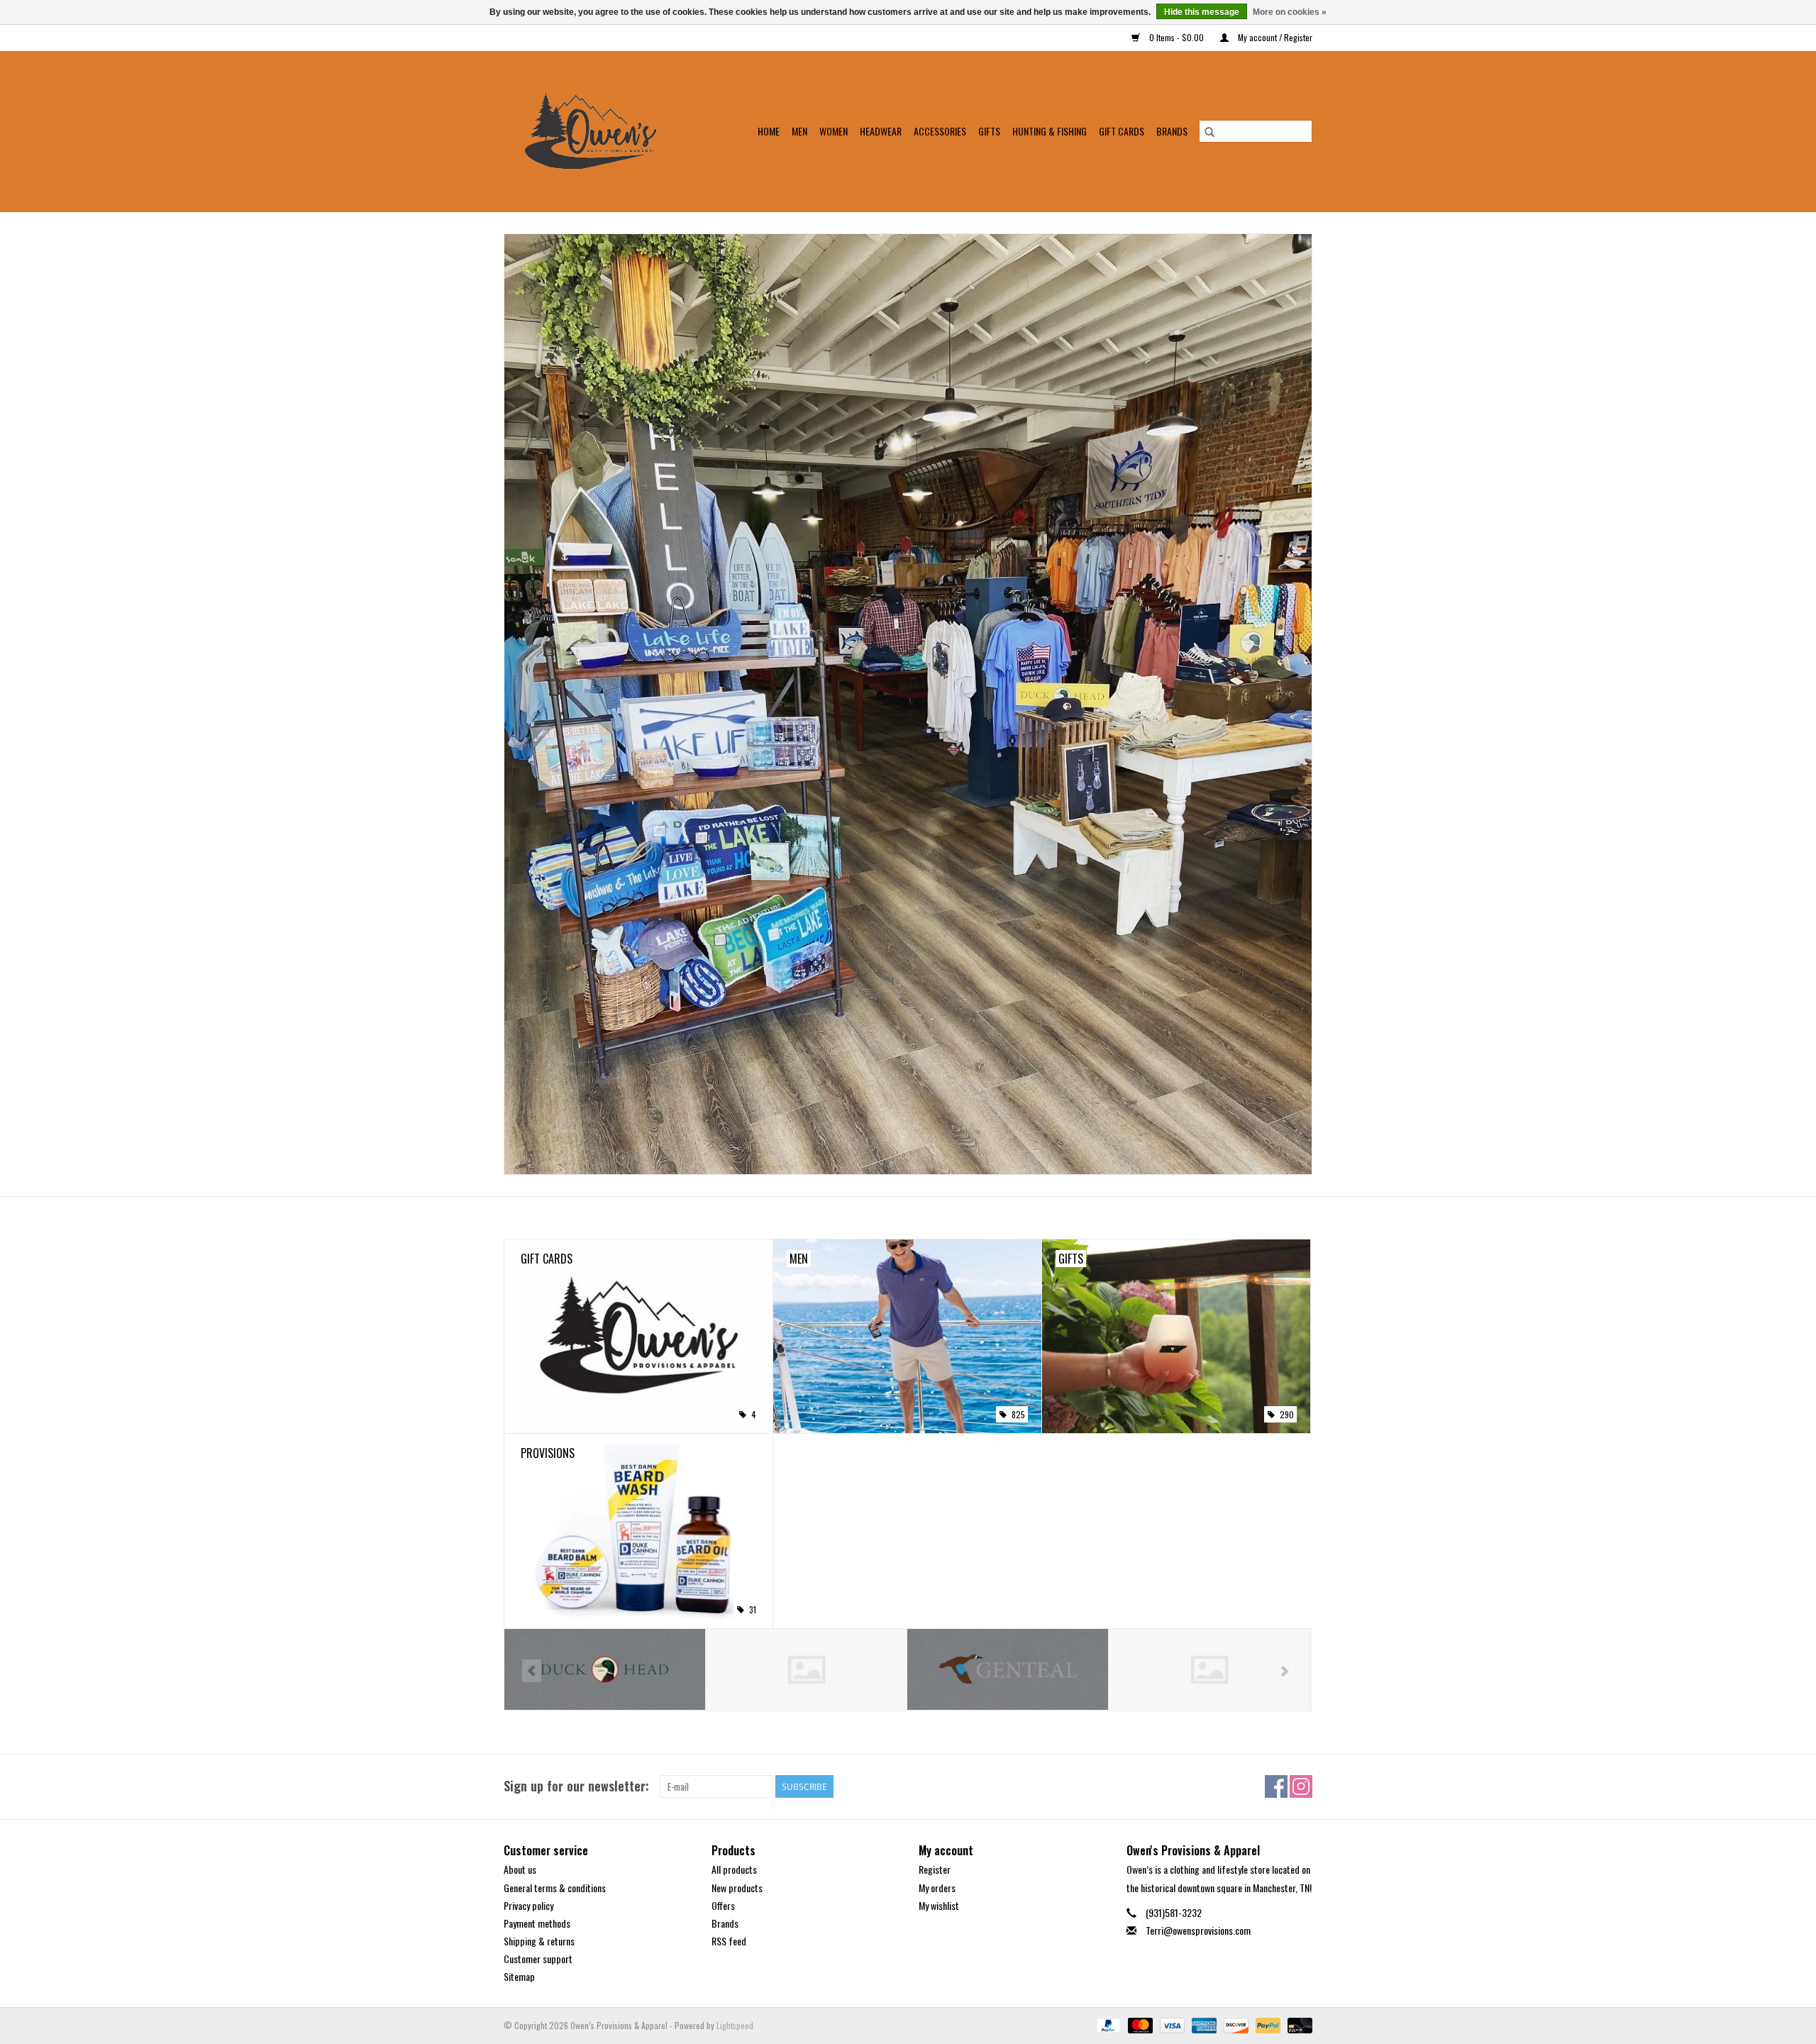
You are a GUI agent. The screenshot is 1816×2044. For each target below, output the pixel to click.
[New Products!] (908, 704)
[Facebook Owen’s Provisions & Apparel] (1276, 1786)
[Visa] (1171, 2024)
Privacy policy (528, 1905)
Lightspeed (735, 2025)
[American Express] (1203, 2024)
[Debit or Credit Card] (1297, 2024)
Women (834, 131)
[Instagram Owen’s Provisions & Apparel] (1301, 1786)
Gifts (989, 131)
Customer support (538, 1959)
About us (520, 1869)
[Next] (1284, 1671)
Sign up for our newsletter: (576, 1786)
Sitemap (519, 1976)
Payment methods (537, 1923)
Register (935, 1869)
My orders (937, 1888)
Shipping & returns (539, 1941)
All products (734, 1869)
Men (799, 131)
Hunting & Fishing (1050, 131)
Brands (1172, 131)
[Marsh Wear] (1008, 1670)
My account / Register (1274, 37)
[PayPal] (1107, 2024)
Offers (723, 1905)
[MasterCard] (1139, 2024)
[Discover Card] (1235, 2024)
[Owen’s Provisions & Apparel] (599, 131)
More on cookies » (1290, 12)
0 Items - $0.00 (1176, 37)
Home (769, 131)
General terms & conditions (555, 1888)
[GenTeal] (806, 1670)
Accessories (940, 131)
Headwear (881, 131)
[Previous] (532, 1671)
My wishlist (939, 1905)
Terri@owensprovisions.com (1198, 1930)
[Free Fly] (605, 1670)
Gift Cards (1122, 131)
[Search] (1209, 131)
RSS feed (729, 1941)
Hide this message (1202, 12)
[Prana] (1209, 1670)
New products (737, 1888)
